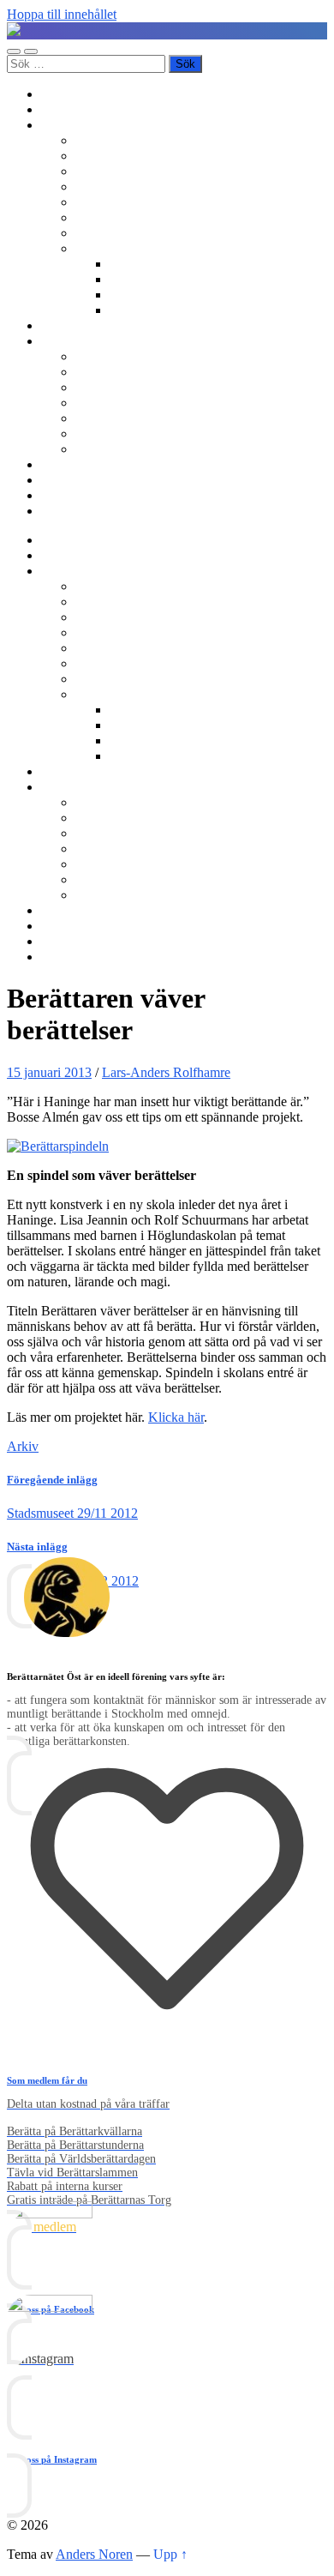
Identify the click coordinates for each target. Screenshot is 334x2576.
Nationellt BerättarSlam (139, 187)
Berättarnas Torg (120, 156)
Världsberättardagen (130, 233)
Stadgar (96, 418)
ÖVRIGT (102, 449)
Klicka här (176, 1417)
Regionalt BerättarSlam (138, 171)
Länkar (60, 495)
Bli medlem (72, 109)
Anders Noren (94, 2554)
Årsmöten (102, 387)
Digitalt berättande (159, 264)
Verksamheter (78, 125)
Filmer (127, 279)
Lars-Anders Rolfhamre (166, 1072)
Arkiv (23, 1446)
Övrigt (93, 248)
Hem (54, 94)
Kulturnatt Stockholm (168, 295)
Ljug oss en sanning (129, 217)
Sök (52, 511)
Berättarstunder (116, 202)
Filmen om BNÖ (121, 372)
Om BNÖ (68, 341)
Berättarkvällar (115, 140)
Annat (126, 310)
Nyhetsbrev (72, 464)
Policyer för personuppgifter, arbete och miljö (197, 433)
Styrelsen (100, 403)
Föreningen (106, 356)
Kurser (60, 325)
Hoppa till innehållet (62, 14)
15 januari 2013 (49, 1072)
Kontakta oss (76, 480)
